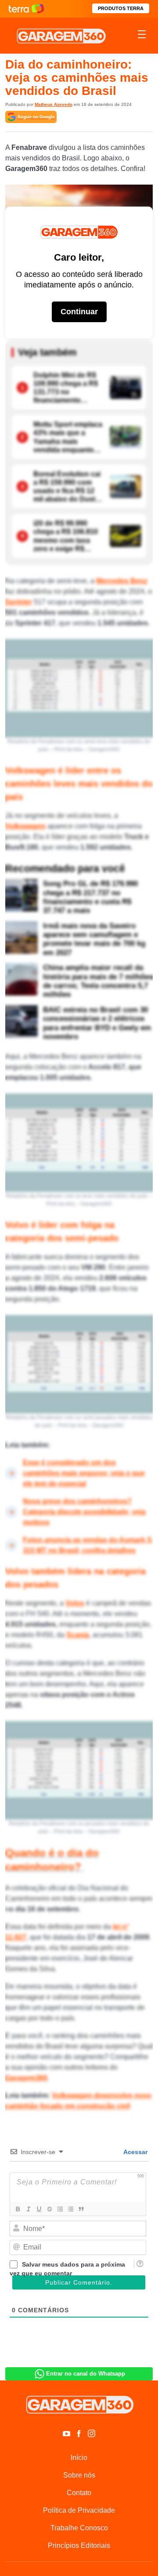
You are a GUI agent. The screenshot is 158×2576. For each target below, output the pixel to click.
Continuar (79, 312)
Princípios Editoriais (79, 2545)
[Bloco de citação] (81, 2209)
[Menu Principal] (142, 36)
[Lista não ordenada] (70, 2209)
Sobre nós (79, 2475)
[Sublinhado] (39, 2209)
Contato (79, 2493)
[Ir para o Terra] (26, 9)
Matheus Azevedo (54, 104)
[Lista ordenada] (60, 2209)
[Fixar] (49, 2209)
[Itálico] (28, 2209)
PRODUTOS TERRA (121, 8)
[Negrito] (18, 2209)
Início (79, 2458)
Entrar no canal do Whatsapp (86, 2374)
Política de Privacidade (79, 2510)
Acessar (135, 2152)
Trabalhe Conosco (79, 2528)
